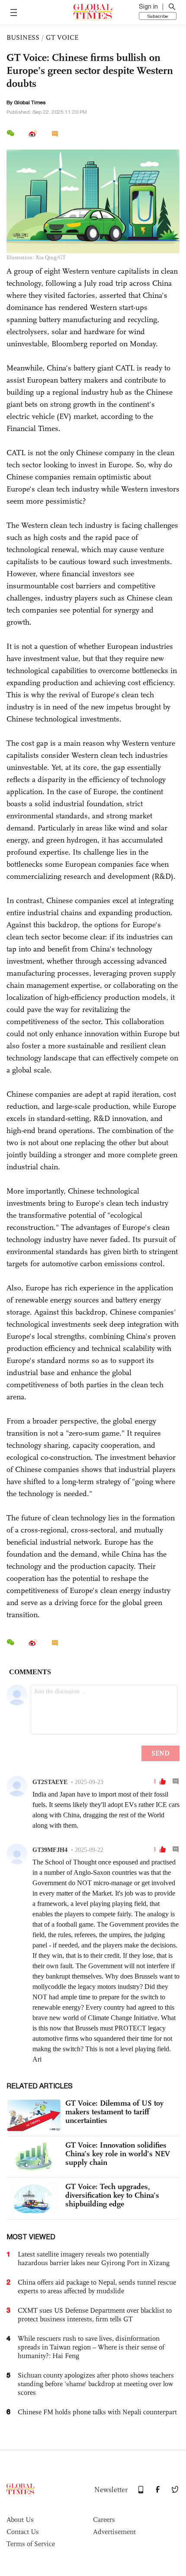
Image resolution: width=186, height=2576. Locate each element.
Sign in (148, 6)
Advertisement (114, 2532)
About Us (20, 2520)
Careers (104, 2520)
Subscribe (158, 16)
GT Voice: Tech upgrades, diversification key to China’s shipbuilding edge (112, 2195)
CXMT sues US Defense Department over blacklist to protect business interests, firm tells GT (95, 2315)
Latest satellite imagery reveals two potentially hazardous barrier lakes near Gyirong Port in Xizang (94, 2258)
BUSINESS (23, 37)
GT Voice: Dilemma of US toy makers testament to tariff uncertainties (114, 2112)
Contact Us (23, 2532)
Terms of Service (31, 2544)
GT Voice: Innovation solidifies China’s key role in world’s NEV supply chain (118, 2154)
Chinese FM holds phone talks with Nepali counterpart (97, 2412)
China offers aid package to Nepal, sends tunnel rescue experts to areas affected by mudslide (97, 2287)
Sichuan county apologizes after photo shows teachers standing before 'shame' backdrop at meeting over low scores (96, 2384)
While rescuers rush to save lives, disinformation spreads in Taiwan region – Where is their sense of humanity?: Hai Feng (91, 2347)
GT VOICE (62, 37)
